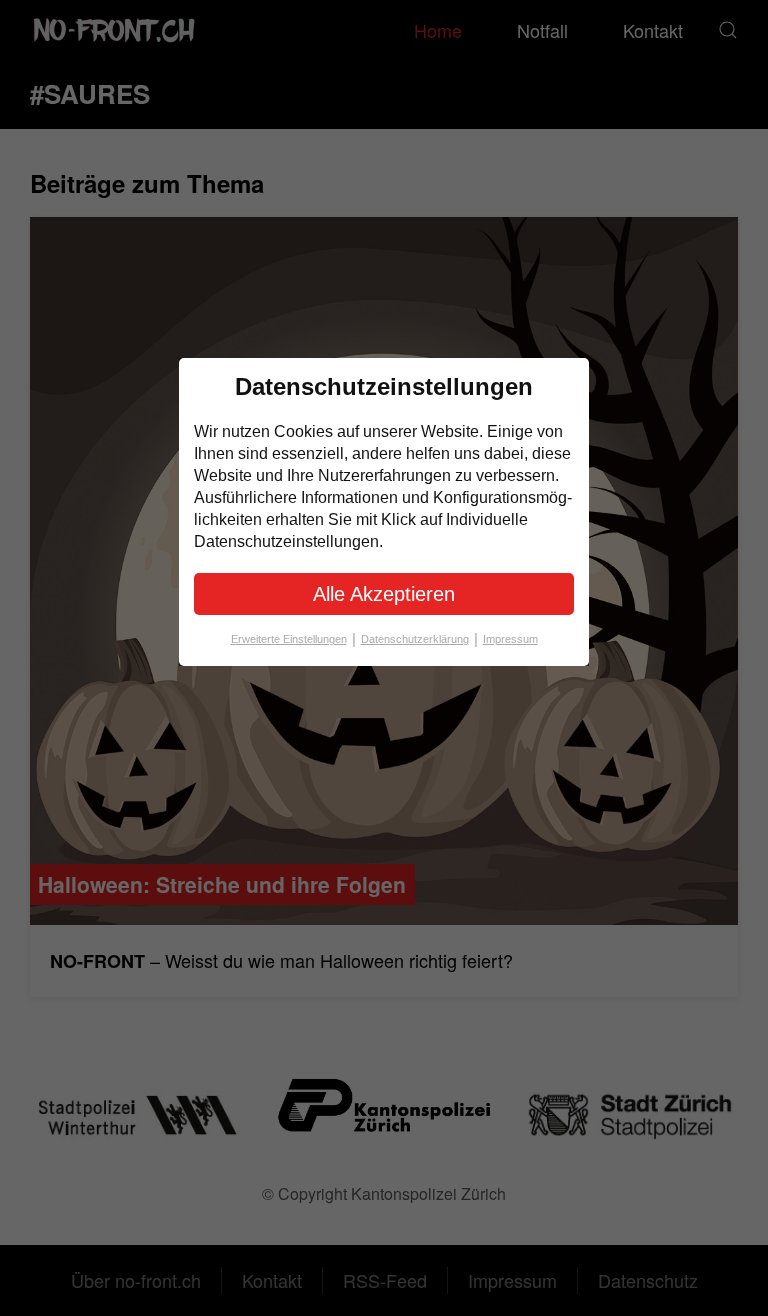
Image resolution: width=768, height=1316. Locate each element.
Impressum (510, 639)
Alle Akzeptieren (384, 594)
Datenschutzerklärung (419, 638)
